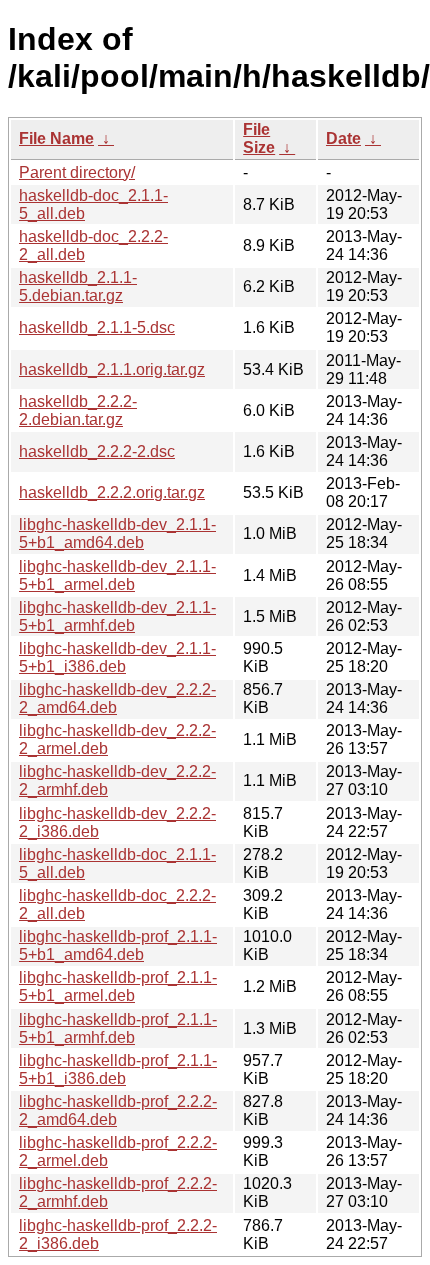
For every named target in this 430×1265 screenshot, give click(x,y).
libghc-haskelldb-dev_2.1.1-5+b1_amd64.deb (117, 533)
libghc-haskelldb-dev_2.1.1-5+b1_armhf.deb (117, 616)
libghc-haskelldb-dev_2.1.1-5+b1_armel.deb (117, 575)
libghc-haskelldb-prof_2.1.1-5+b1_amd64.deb (118, 945)
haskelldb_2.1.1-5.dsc (97, 327)
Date (343, 138)
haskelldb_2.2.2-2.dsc (97, 451)
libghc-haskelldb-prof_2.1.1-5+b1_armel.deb (118, 986)
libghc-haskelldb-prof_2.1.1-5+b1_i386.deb (118, 1069)
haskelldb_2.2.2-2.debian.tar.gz (78, 410)
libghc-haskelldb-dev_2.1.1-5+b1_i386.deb (117, 657)
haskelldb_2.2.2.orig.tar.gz (112, 492)
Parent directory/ (77, 172)
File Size (259, 138)
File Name (56, 138)
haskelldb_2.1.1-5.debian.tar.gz (78, 286)
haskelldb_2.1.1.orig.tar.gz (112, 369)
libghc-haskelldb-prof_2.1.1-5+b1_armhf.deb (118, 1028)
